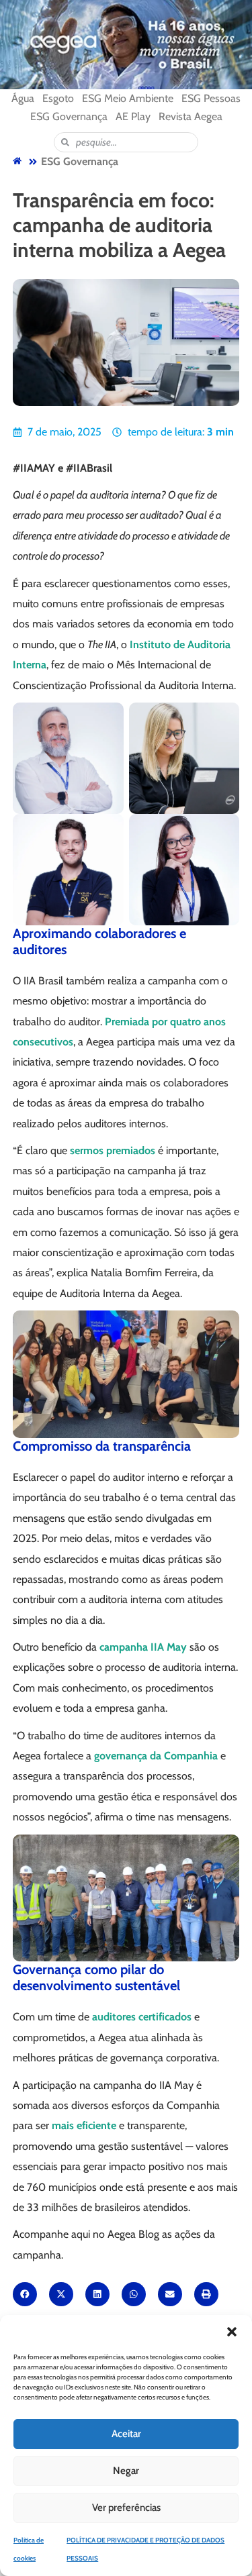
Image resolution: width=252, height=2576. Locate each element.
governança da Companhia (156, 1756)
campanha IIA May (143, 1647)
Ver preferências (126, 2508)
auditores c (118, 2017)
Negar (126, 2471)
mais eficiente (84, 2125)
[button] (232, 2332)
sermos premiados (113, 1150)
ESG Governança (80, 161)
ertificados (167, 2017)
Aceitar (126, 2434)
